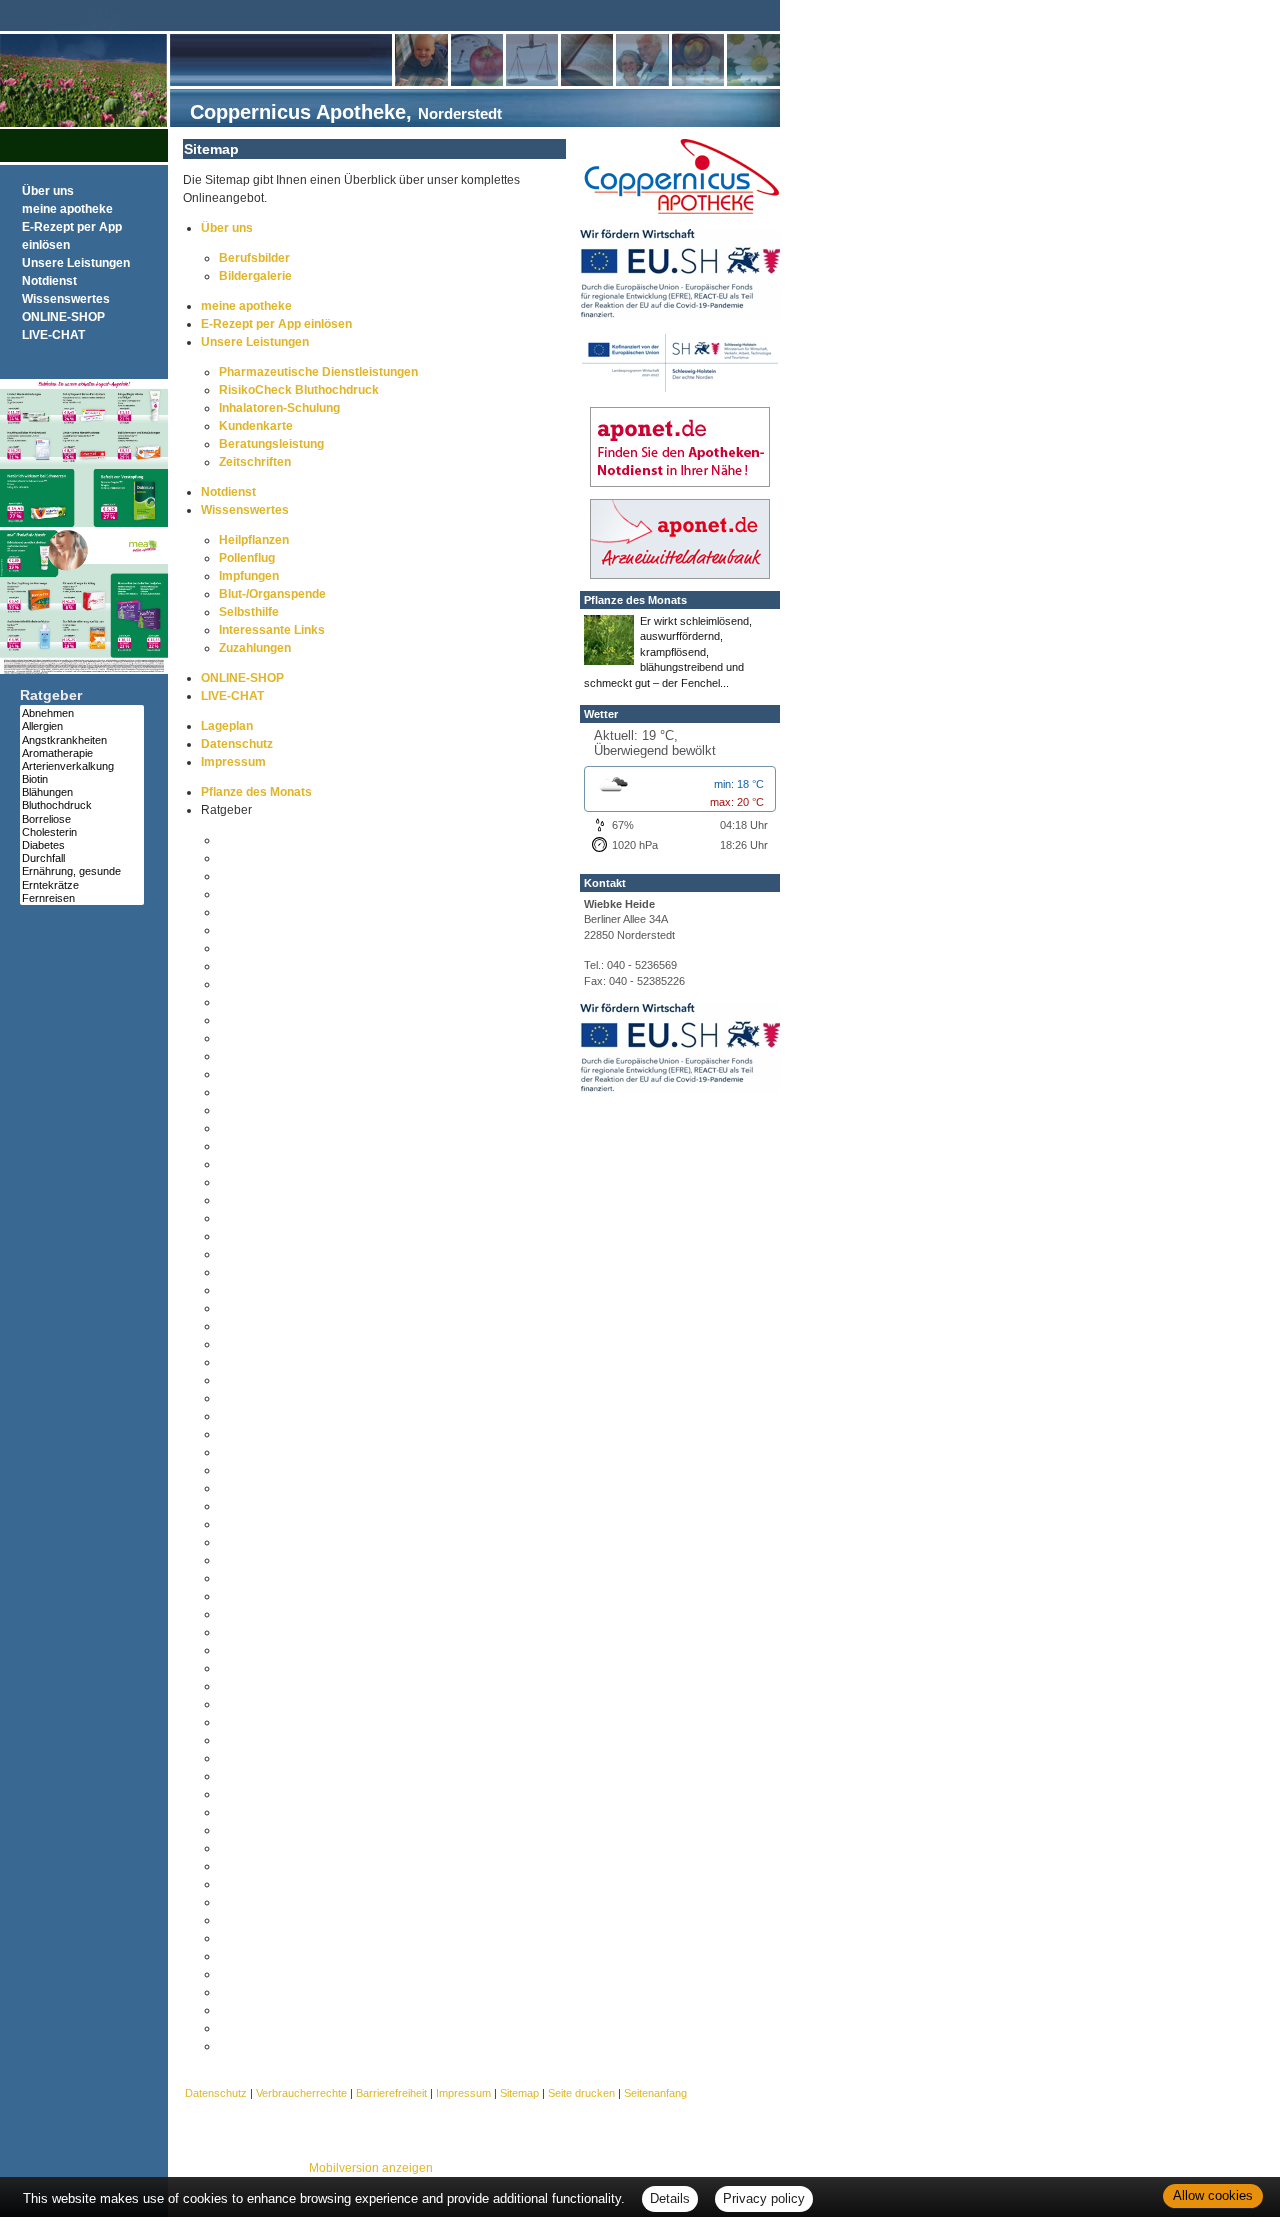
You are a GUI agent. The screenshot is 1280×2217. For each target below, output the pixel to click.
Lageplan (227, 726)
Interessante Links (272, 630)
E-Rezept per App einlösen (276, 324)
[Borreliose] (82, 819)
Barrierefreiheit (391, 2093)
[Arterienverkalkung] (82, 766)
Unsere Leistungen (76, 263)
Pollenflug (247, 558)
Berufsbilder (254, 258)
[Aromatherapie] (82, 753)
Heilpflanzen (254, 540)
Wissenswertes (66, 299)
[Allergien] (82, 726)
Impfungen (249, 576)
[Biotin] (82, 779)
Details (670, 2198)
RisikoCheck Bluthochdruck (299, 390)
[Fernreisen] (82, 898)
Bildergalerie (255, 276)
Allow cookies (1213, 2195)
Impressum (233, 762)
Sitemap (519, 2093)
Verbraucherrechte (301, 2093)
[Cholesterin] (82, 832)
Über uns (48, 191)
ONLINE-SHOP (63, 317)
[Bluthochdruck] (82, 805)
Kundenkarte (256, 426)
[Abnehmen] (82, 713)
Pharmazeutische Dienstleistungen (318, 372)
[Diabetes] (82, 845)
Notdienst (49, 281)
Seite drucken (581, 2093)
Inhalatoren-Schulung (279, 408)
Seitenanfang (655, 2093)
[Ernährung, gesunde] (82, 871)
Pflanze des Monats (256, 792)
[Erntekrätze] (82, 885)
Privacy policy (764, 2198)
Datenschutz (237, 744)
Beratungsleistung (271, 444)
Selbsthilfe (249, 612)
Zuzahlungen (255, 648)
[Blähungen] (82, 792)
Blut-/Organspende (272, 594)
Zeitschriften (255, 462)
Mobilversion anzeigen (371, 2168)
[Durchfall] (82, 858)
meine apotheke (67, 209)
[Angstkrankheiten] (82, 740)
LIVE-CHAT (53, 335)
